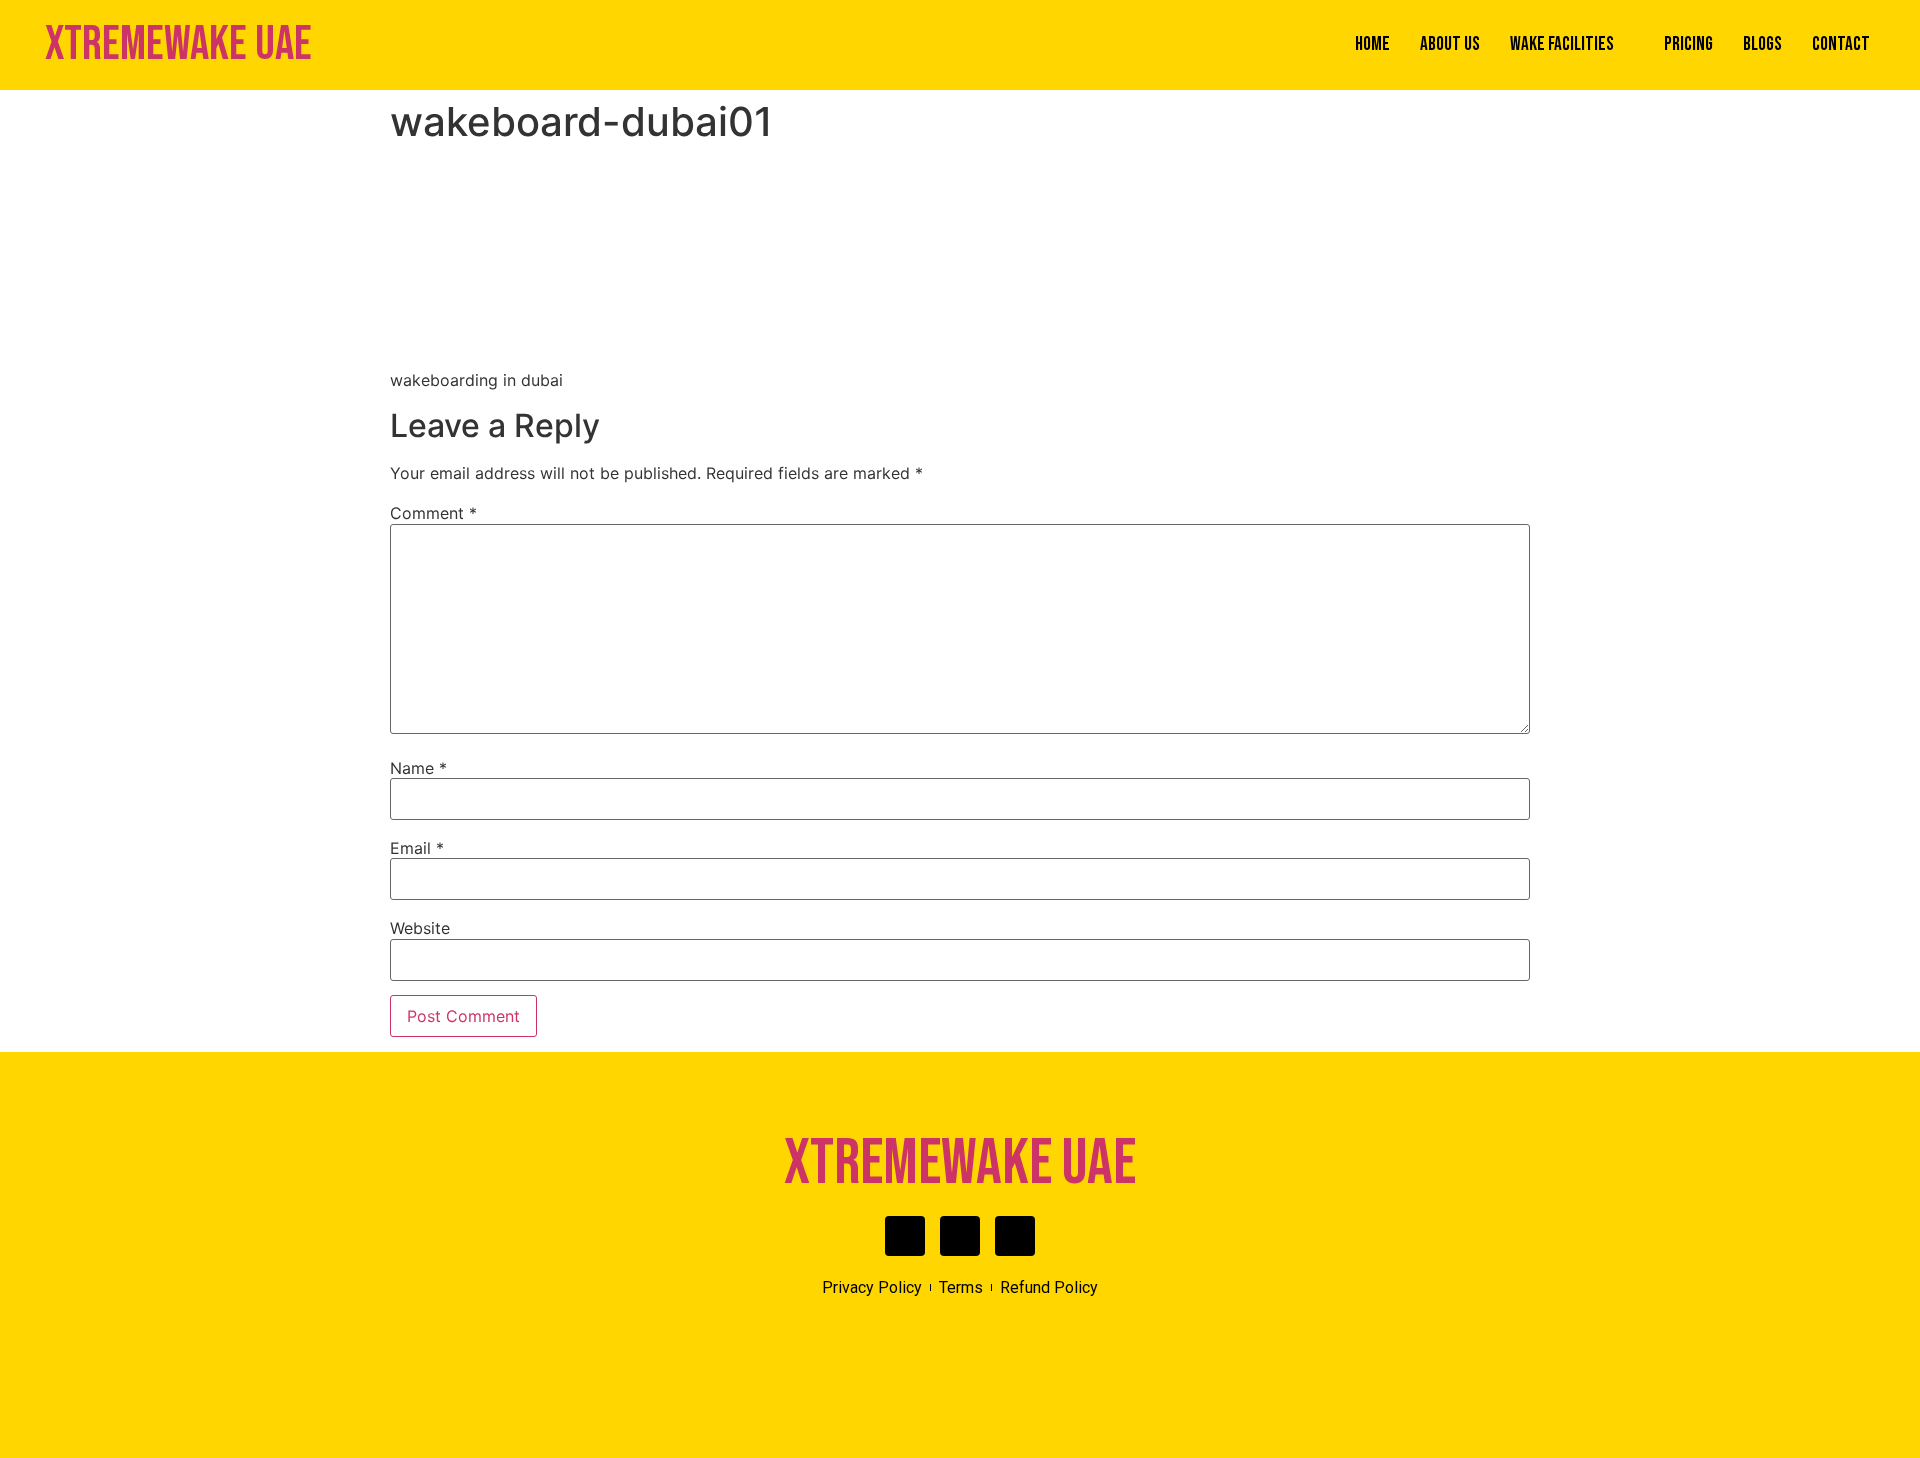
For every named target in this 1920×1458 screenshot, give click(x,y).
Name (418, 768)
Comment (433, 513)
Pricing (1688, 44)
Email (417, 848)
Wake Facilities (1562, 44)
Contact (1841, 44)
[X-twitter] (960, 1236)
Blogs (1762, 44)
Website (420, 928)
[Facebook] (905, 1236)
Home (1372, 44)
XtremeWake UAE (178, 44)
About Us (1450, 44)
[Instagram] (1015, 1236)
